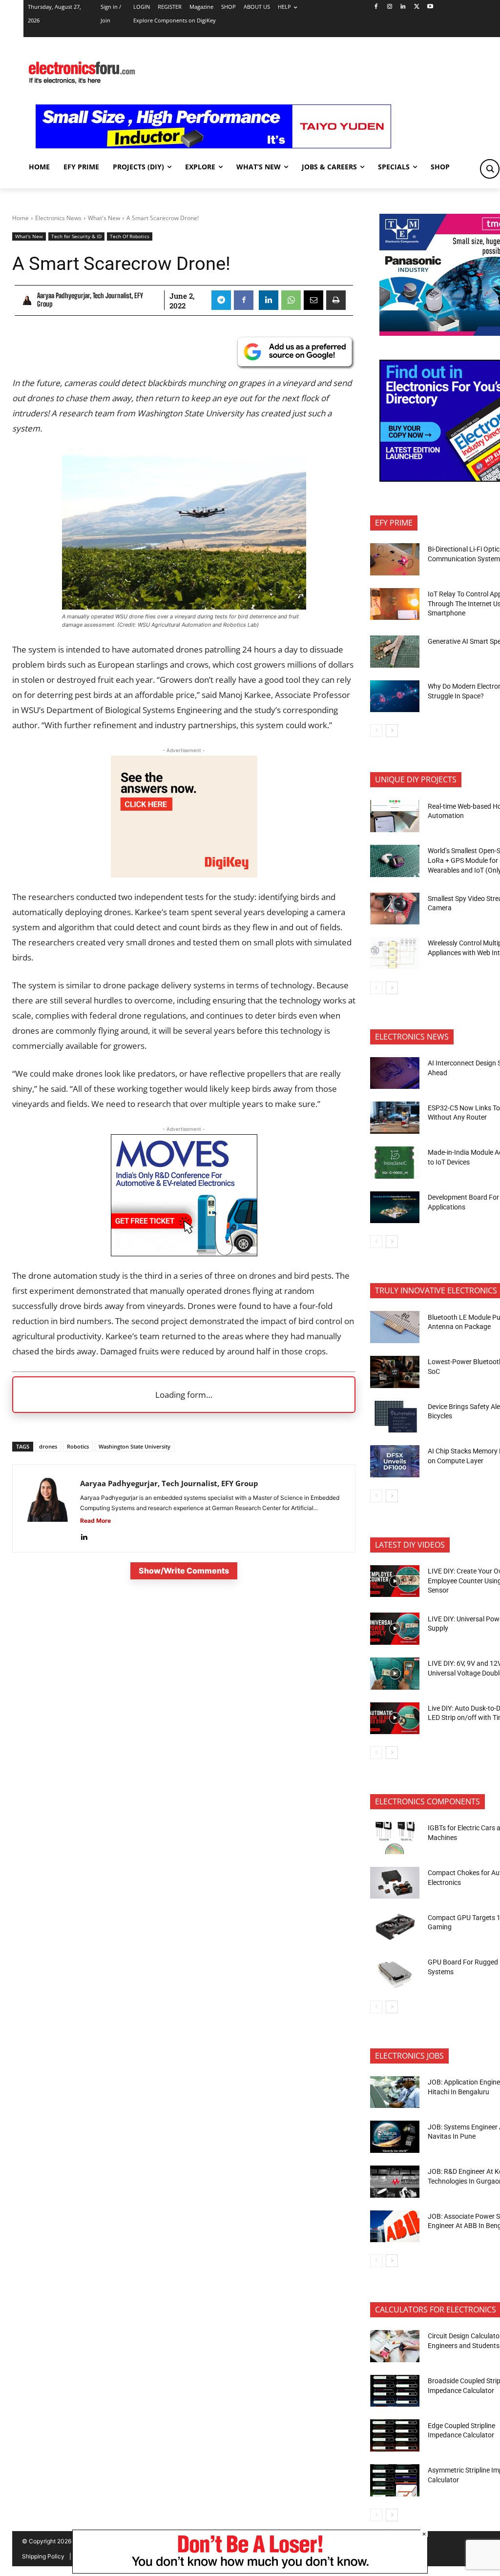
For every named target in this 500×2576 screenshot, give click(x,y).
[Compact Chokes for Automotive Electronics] (395, 1883)
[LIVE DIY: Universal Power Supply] (395, 1629)
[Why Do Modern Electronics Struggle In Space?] (395, 696)
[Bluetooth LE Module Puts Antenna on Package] (395, 1327)
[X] (417, 7)
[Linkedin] (403, 7)
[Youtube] (430, 7)
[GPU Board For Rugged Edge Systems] (395, 1972)
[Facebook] (376, 7)
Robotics (78, 1446)
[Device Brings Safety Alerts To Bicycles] (395, 1417)
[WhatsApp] (291, 300)
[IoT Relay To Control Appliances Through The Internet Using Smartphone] (395, 604)
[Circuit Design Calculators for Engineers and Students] (395, 2346)
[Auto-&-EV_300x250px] (184, 1253)
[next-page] (392, 731)
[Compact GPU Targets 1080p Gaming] (395, 1927)
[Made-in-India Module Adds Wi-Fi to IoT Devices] (395, 1163)
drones (48, 1446)
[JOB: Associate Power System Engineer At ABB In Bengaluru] (395, 2227)
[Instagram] (389, 7)
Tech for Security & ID (76, 236)
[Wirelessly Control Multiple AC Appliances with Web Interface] (395, 953)
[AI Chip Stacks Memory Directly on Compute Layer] (395, 1461)
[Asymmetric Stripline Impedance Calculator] (395, 2480)
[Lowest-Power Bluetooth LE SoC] (395, 1372)
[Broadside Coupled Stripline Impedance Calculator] (395, 2391)
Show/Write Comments (184, 1571)
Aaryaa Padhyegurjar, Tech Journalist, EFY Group (90, 300)
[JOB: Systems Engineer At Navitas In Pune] (395, 2137)
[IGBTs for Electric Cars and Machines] (395, 1838)
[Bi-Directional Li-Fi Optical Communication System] (395, 559)
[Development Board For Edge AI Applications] (395, 1207)
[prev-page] (376, 731)
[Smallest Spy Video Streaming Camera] (395, 909)
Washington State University (135, 1446)
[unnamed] (184, 874)
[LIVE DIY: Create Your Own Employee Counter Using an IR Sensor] (395, 1581)
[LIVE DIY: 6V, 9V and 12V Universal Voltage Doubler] (395, 1674)
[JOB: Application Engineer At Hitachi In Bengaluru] (395, 2092)
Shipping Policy (43, 2556)
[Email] (313, 300)
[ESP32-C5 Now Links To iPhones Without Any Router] (395, 1118)
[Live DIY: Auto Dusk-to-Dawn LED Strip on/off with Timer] (395, 1718)
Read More (95, 1521)
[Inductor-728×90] (213, 146)
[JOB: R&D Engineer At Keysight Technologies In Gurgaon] (395, 2182)
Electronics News (58, 218)
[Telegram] (221, 300)
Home (21, 218)
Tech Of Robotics (130, 236)
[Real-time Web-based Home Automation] (395, 816)
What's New (104, 218)
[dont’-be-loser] (250, 2571)
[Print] (336, 300)
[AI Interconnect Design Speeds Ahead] (395, 1073)
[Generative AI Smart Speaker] (395, 652)
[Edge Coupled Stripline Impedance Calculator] (395, 2435)
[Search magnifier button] (490, 169)
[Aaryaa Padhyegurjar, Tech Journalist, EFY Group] (28, 300)
